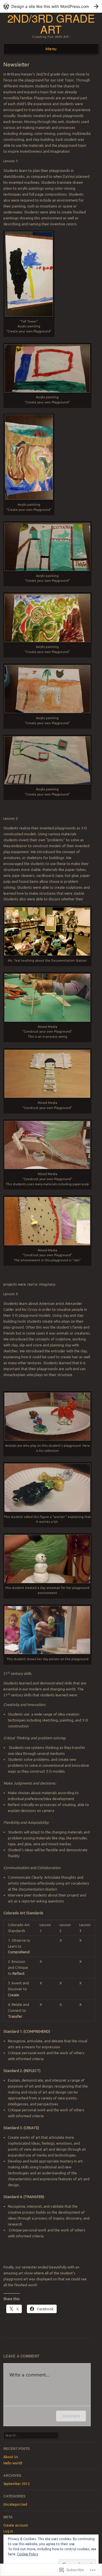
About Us (11, 2457)
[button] (29, 274)
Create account (16, 2525)
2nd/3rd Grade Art (51, 23)
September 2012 (17, 2484)
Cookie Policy (28, 2554)
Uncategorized (15, 2504)
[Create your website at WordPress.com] (51, 6)
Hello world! (13, 2463)
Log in (8, 2531)
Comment (71, 2416)
